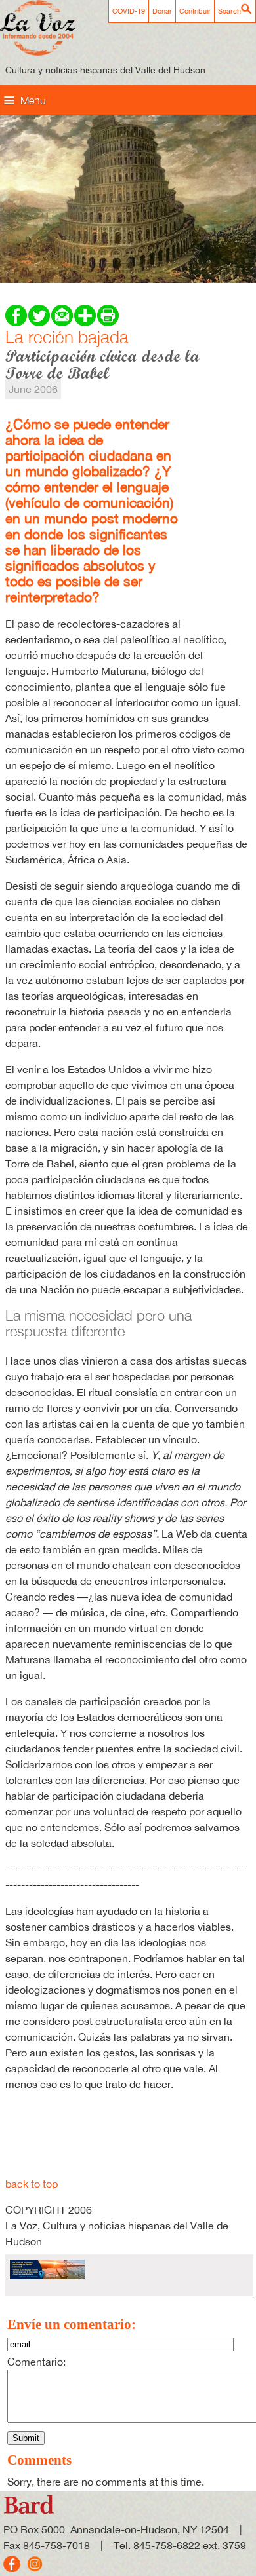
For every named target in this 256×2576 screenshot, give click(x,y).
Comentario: (36, 2362)
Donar (162, 11)
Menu (33, 100)
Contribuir (195, 11)
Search (229, 11)
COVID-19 (129, 11)
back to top (32, 2184)
